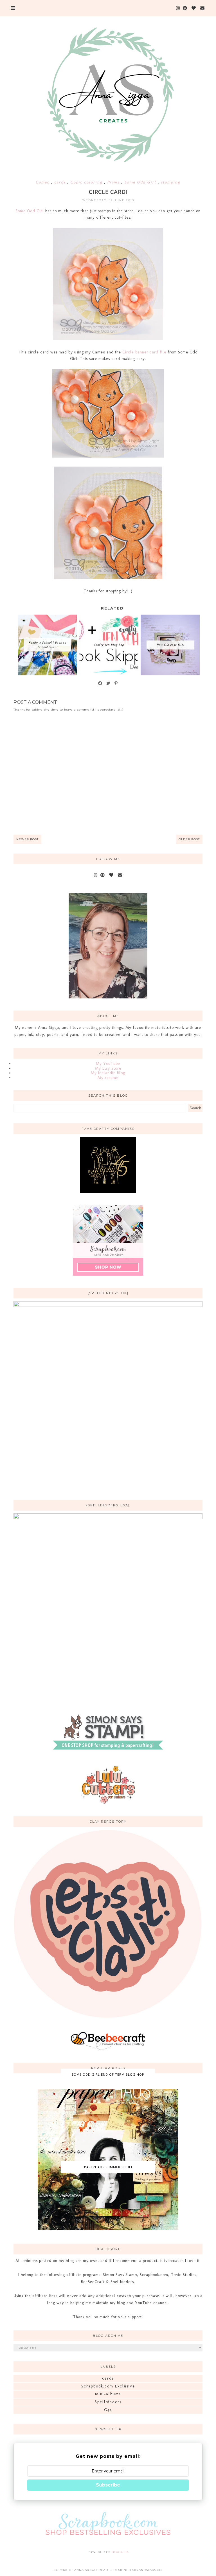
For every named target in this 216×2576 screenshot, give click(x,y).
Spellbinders (108, 2402)
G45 (108, 2410)
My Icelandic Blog (108, 1073)
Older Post (189, 839)
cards (61, 182)
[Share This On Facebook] (100, 683)
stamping (171, 182)
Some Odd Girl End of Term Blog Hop (108, 2074)
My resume (108, 1078)
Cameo (43, 182)
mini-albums (108, 2394)
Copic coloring (87, 182)
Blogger (120, 2552)
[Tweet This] (109, 683)
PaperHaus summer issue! (108, 2167)
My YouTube (108, 1064)
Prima (114, 182)
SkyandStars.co (147, 2570)
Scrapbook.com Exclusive (108, 2386)
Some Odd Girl (141, 182)
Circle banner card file (144, 352)
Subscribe (108, 2485)
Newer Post (27, 839)
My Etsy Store (108, 1068)
